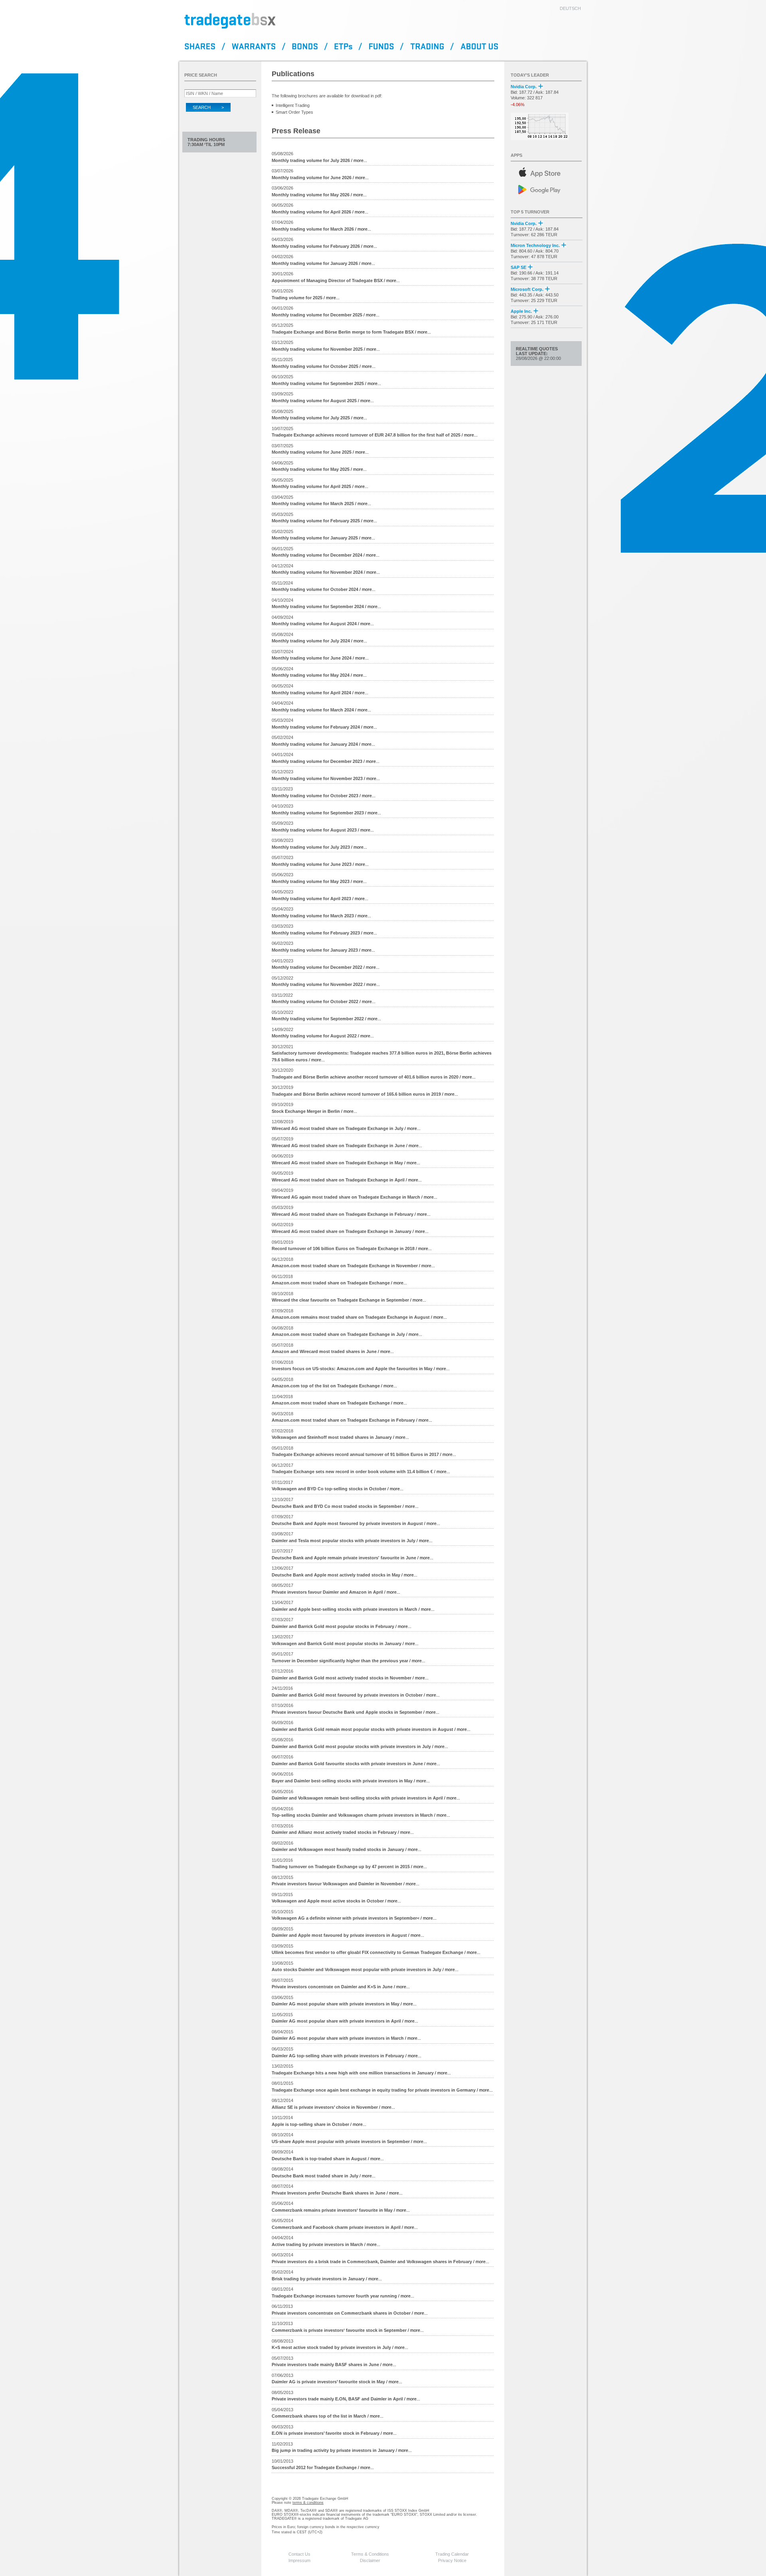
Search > (208, 107)
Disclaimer (370, 2560)
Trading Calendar (452, 2554)
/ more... (319, 160)
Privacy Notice (452, 2560)
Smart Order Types (294, 112)
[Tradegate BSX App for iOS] (547, 171)
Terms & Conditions (370, 2554)
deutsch (570, 8)
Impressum (299, 2560)
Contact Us (299, 2554)
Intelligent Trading (293, 105)
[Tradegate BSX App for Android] (547, 189)
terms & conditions (308, 2503)
